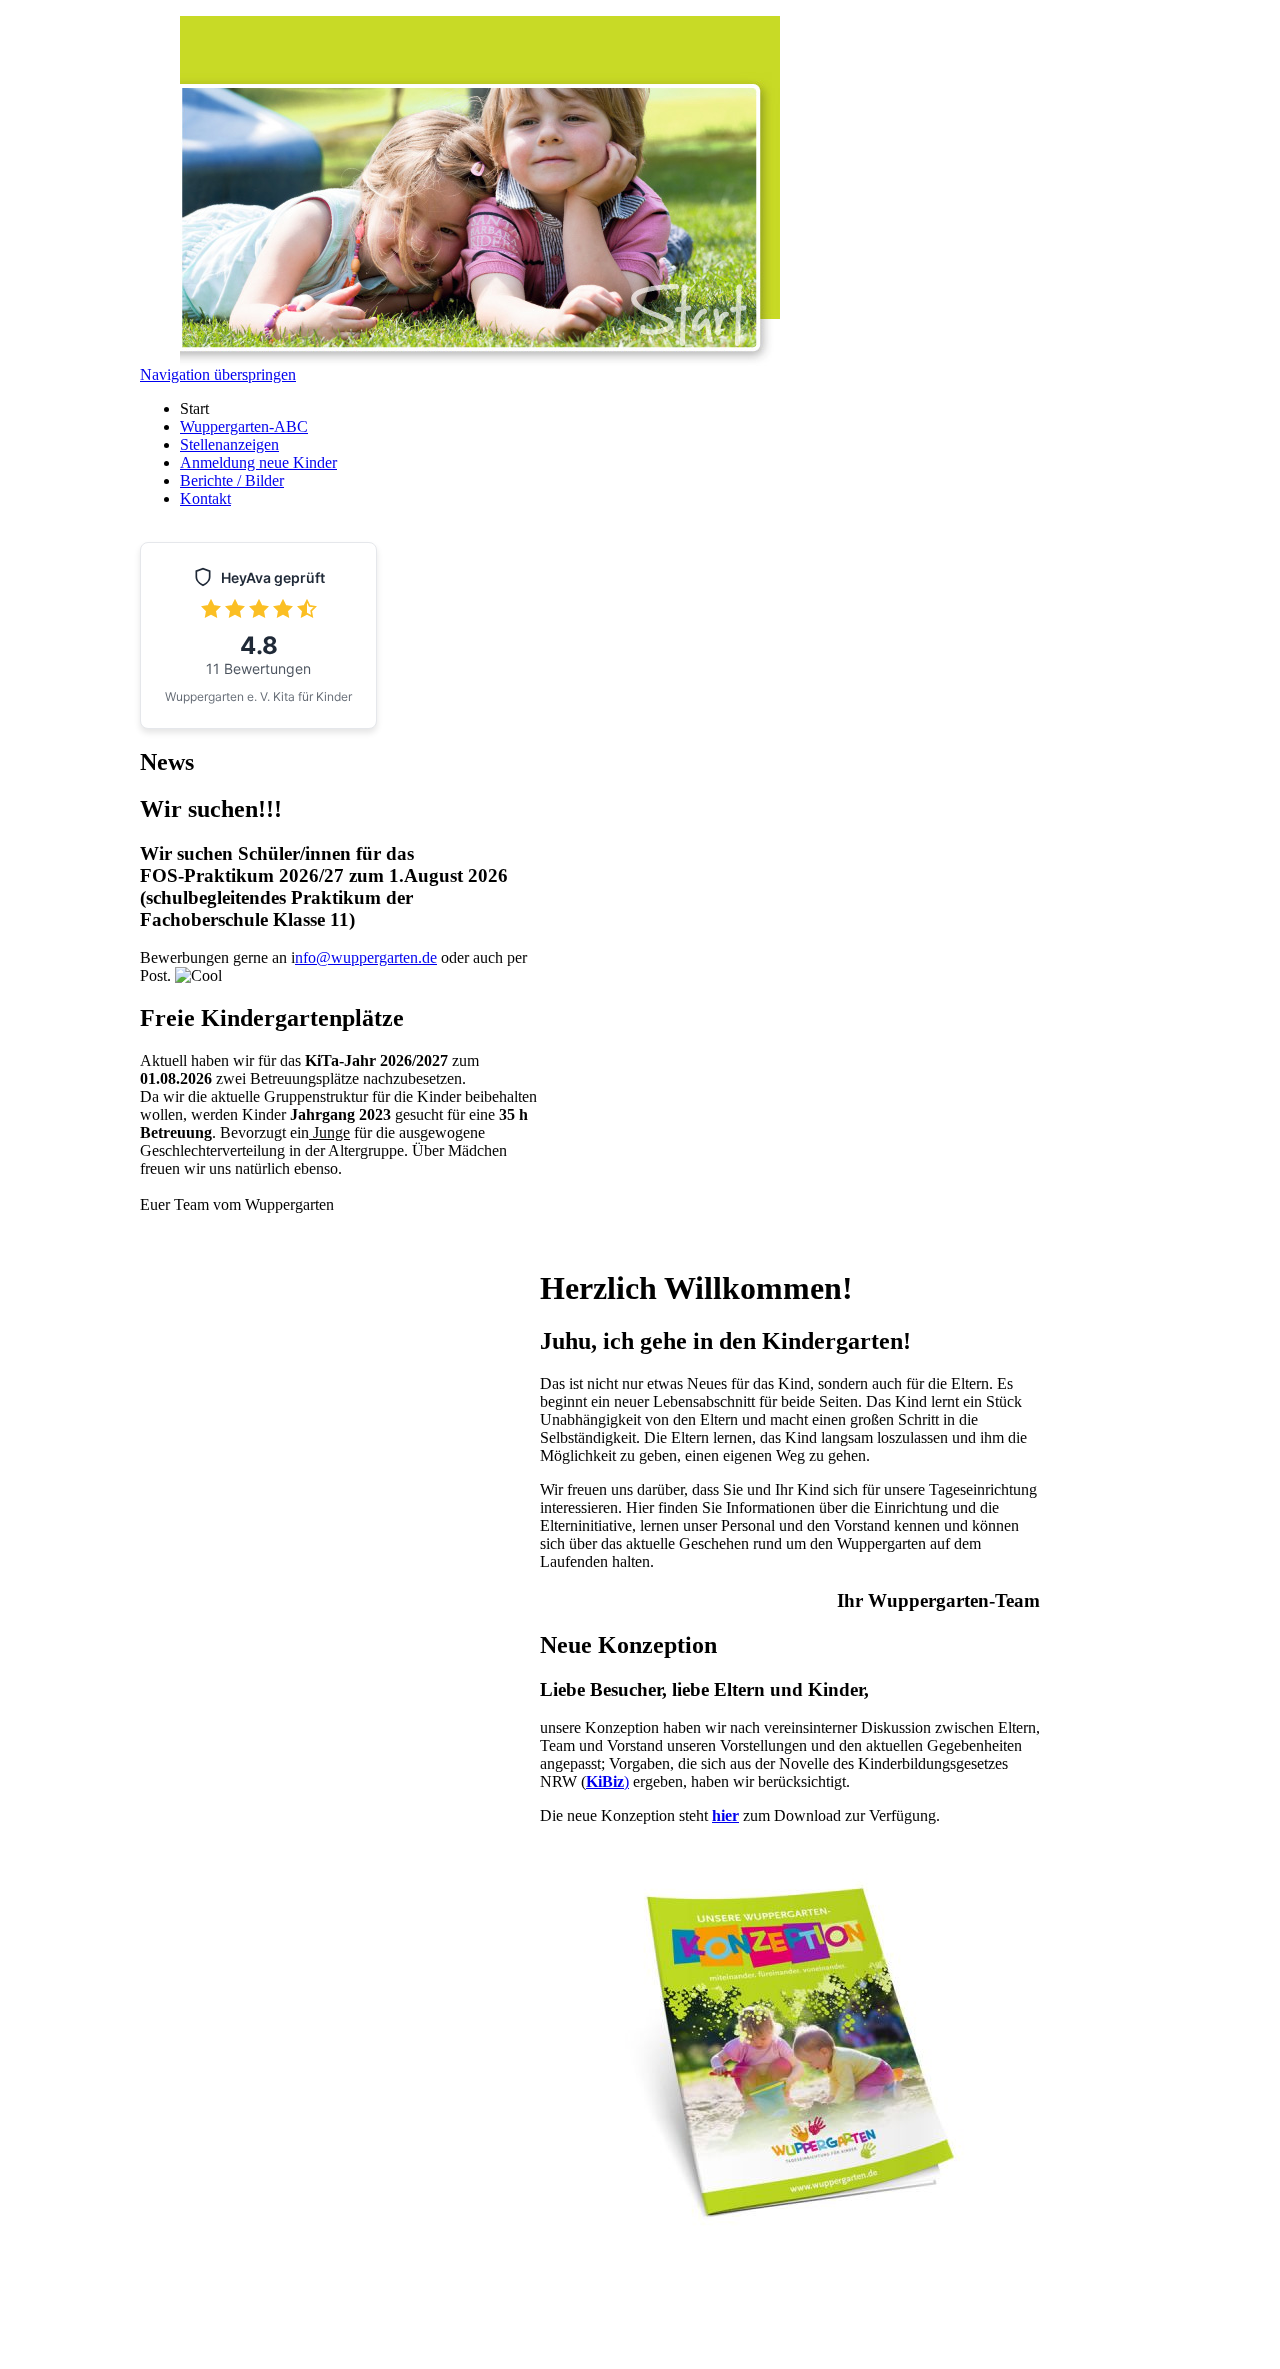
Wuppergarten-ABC (244, 426)
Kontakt (205, 498)
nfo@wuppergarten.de (366, 957)
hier (725, 1815)
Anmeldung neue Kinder (258, 462)
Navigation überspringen (218, 374)
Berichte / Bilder (232, 480)
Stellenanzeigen (229, 444)
